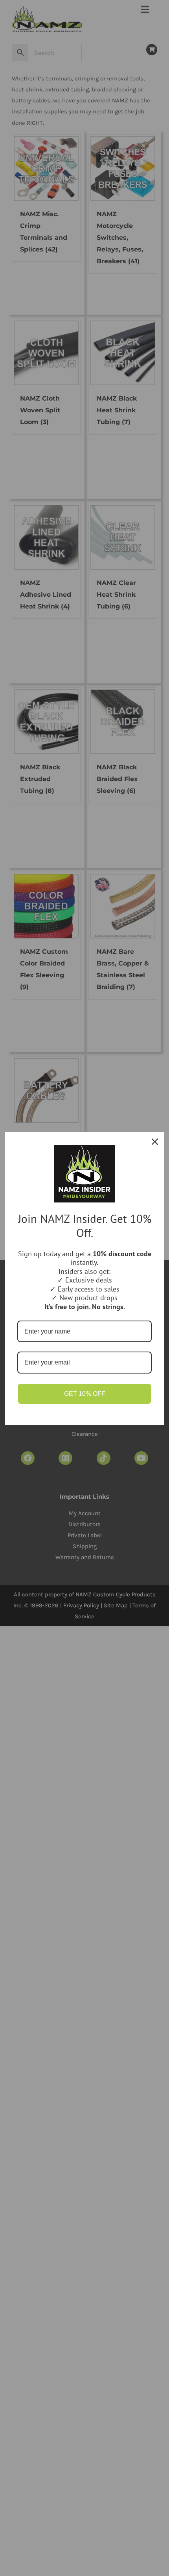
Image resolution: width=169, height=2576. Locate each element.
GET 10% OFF (85, 1394)
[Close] (155, 1142)
